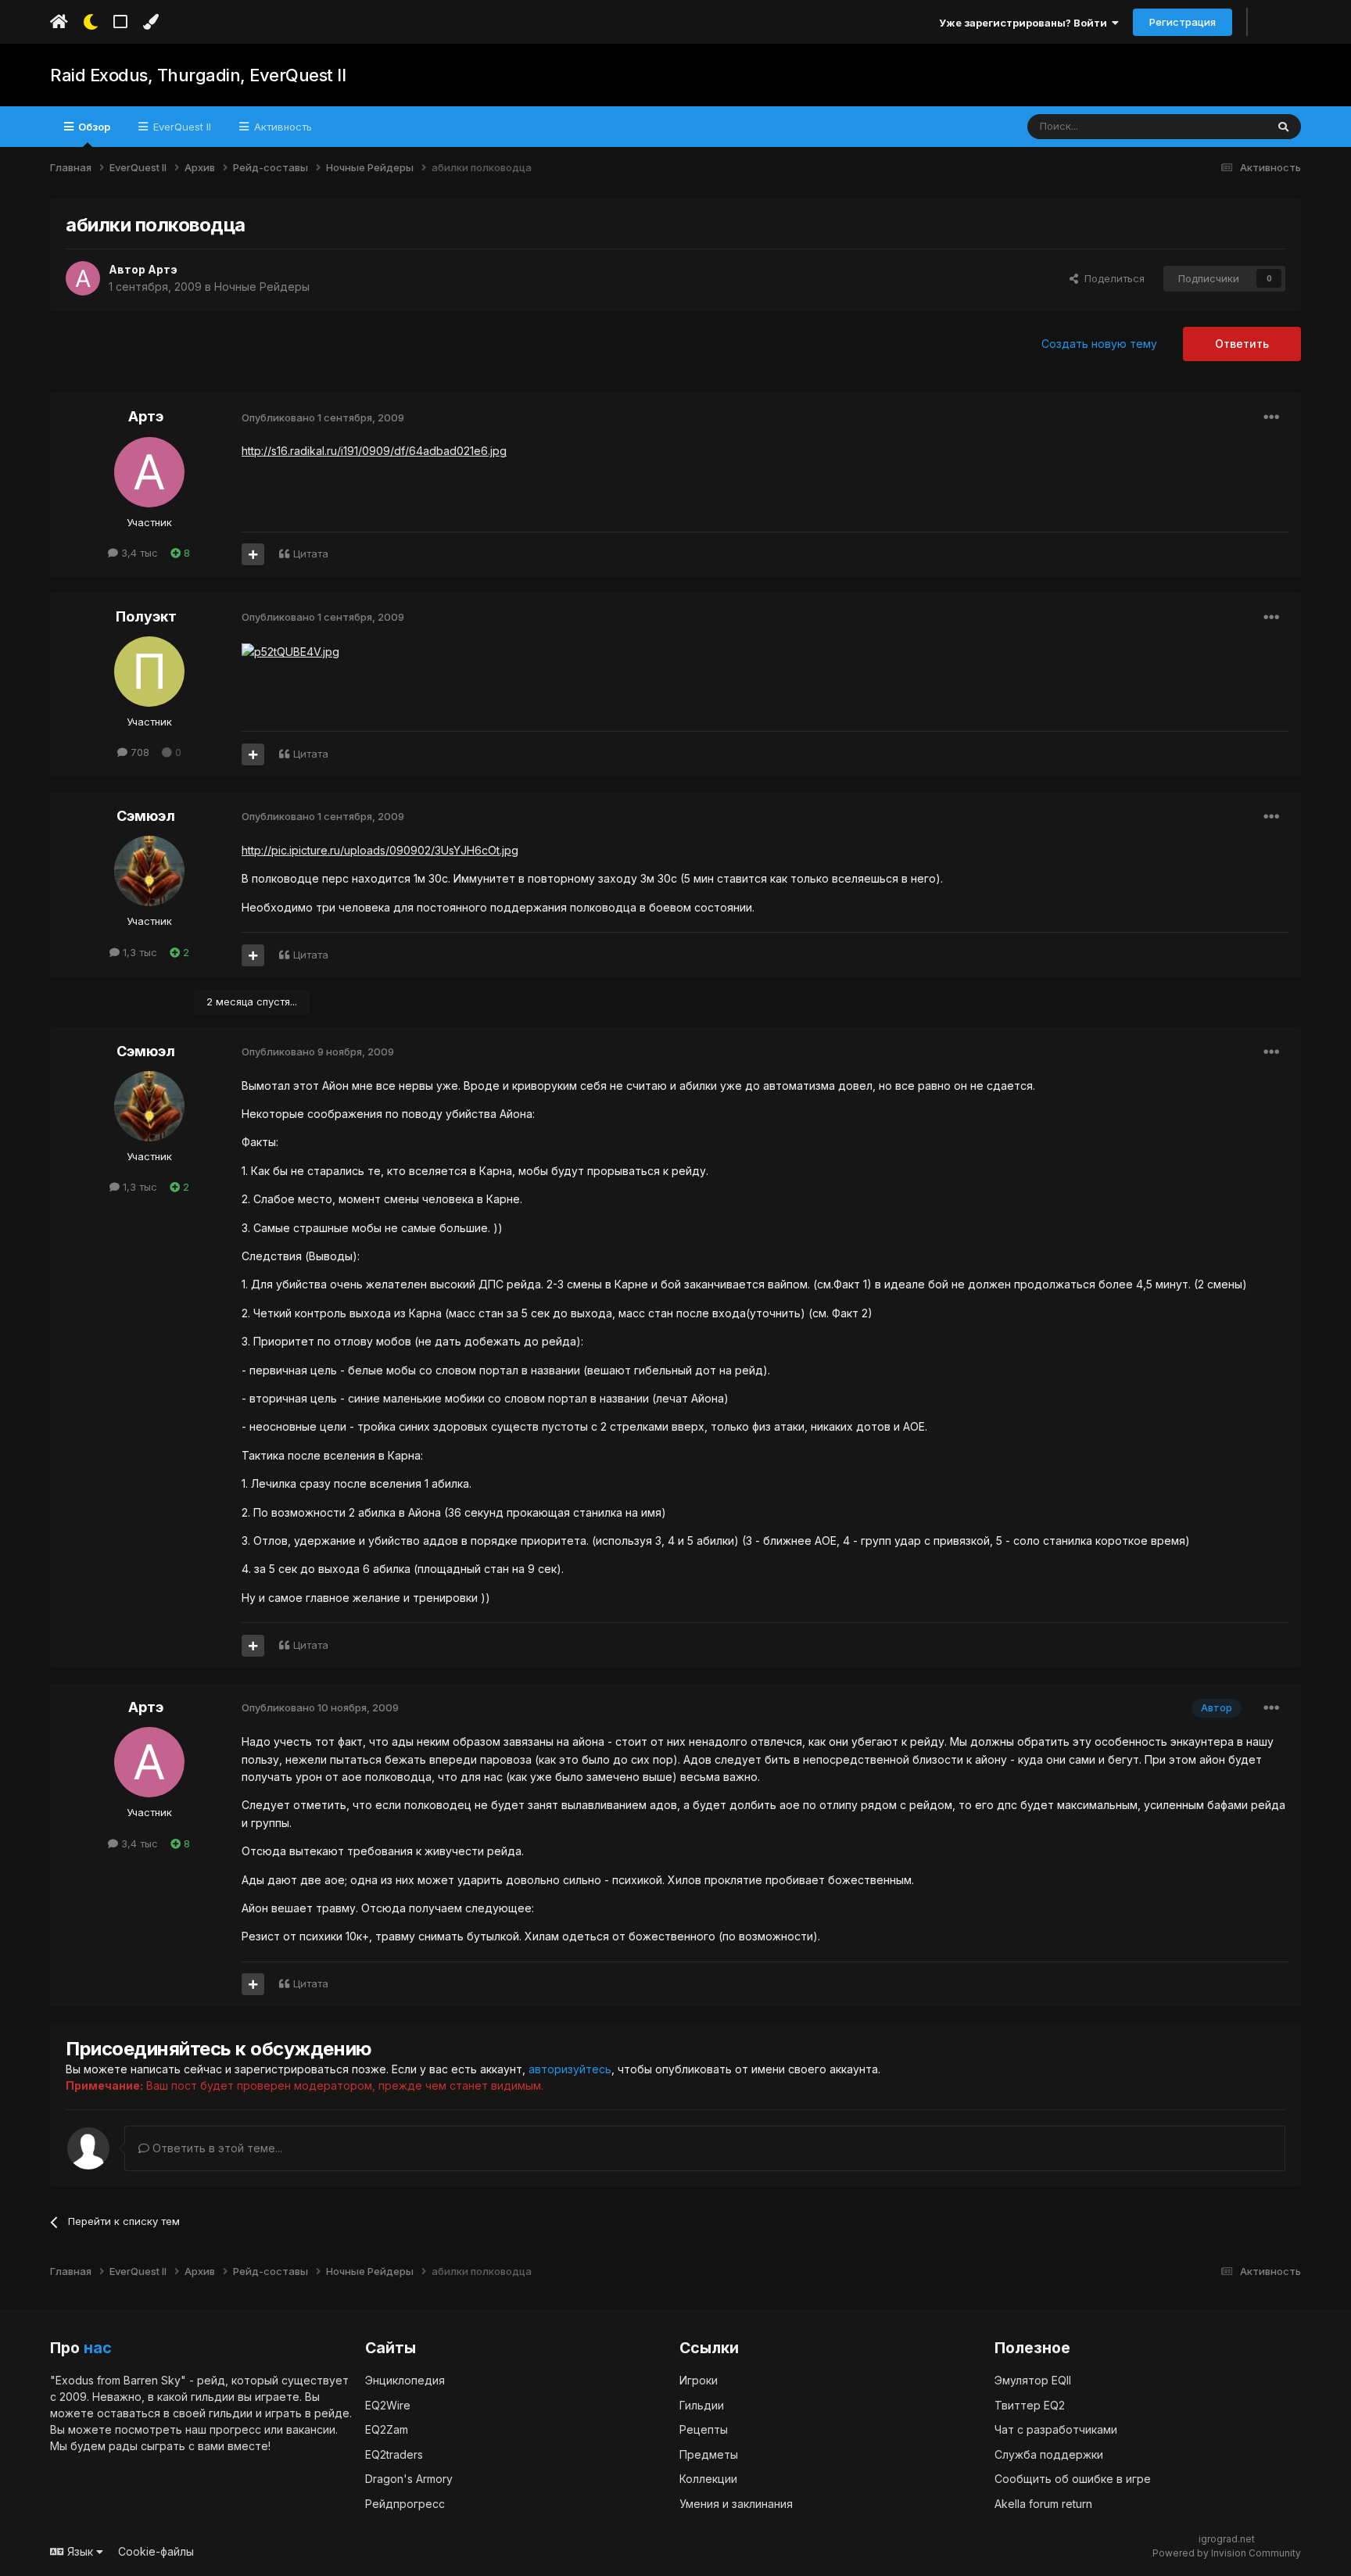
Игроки (699, 2380)
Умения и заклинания (736, 2504)
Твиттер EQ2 (1030, 2405)
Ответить (1242, 344)
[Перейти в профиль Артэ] (83, 278)
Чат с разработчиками (1056, 2429)
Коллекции (708, 2479)
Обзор (93, 127)
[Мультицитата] (253, 554)
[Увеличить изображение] (290, 651)
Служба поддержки (1049, 2454)
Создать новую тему (1099, 344)
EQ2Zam (387, 2429)
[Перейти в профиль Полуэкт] (149, 672)
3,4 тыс (138, 553)
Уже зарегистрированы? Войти (1025, 23)
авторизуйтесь (570, 2069)
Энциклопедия (405, 2380)
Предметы (709, 2454)
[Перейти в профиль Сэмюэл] (149, 871)
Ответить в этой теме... (216, 2148)
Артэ (163, 269)
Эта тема (1224, 126)
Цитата (311, 554)
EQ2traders (394, 2454)
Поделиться (1111, 278)
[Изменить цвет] (151, 22)
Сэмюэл (146, 816)
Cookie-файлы (156, 2551)
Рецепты (704, 2429)
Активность (281, 127)
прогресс (235, 2429)
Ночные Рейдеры (262, 287)
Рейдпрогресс (405, 2504)
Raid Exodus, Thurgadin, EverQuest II (198, 75)
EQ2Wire (388, 2405)
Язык (80, 2551)
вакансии (311, 2429)
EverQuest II (181, 127)
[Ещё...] (1271, 417)
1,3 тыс (138, 952)
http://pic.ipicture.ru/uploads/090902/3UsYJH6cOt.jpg (380, 850)
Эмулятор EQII (1033, 2380)
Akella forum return (1043, 2504)
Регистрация (1183, 22)
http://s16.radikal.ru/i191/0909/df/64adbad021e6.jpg (374, 451)
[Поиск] (1283, 127)
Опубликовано (323, 417)
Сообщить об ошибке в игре (1073, 2479)
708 (138, 752)
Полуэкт (146, 616)
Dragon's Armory (409, 2479)
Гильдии (702, 2405)
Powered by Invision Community (1227, 2553)
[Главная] (59, 22)
